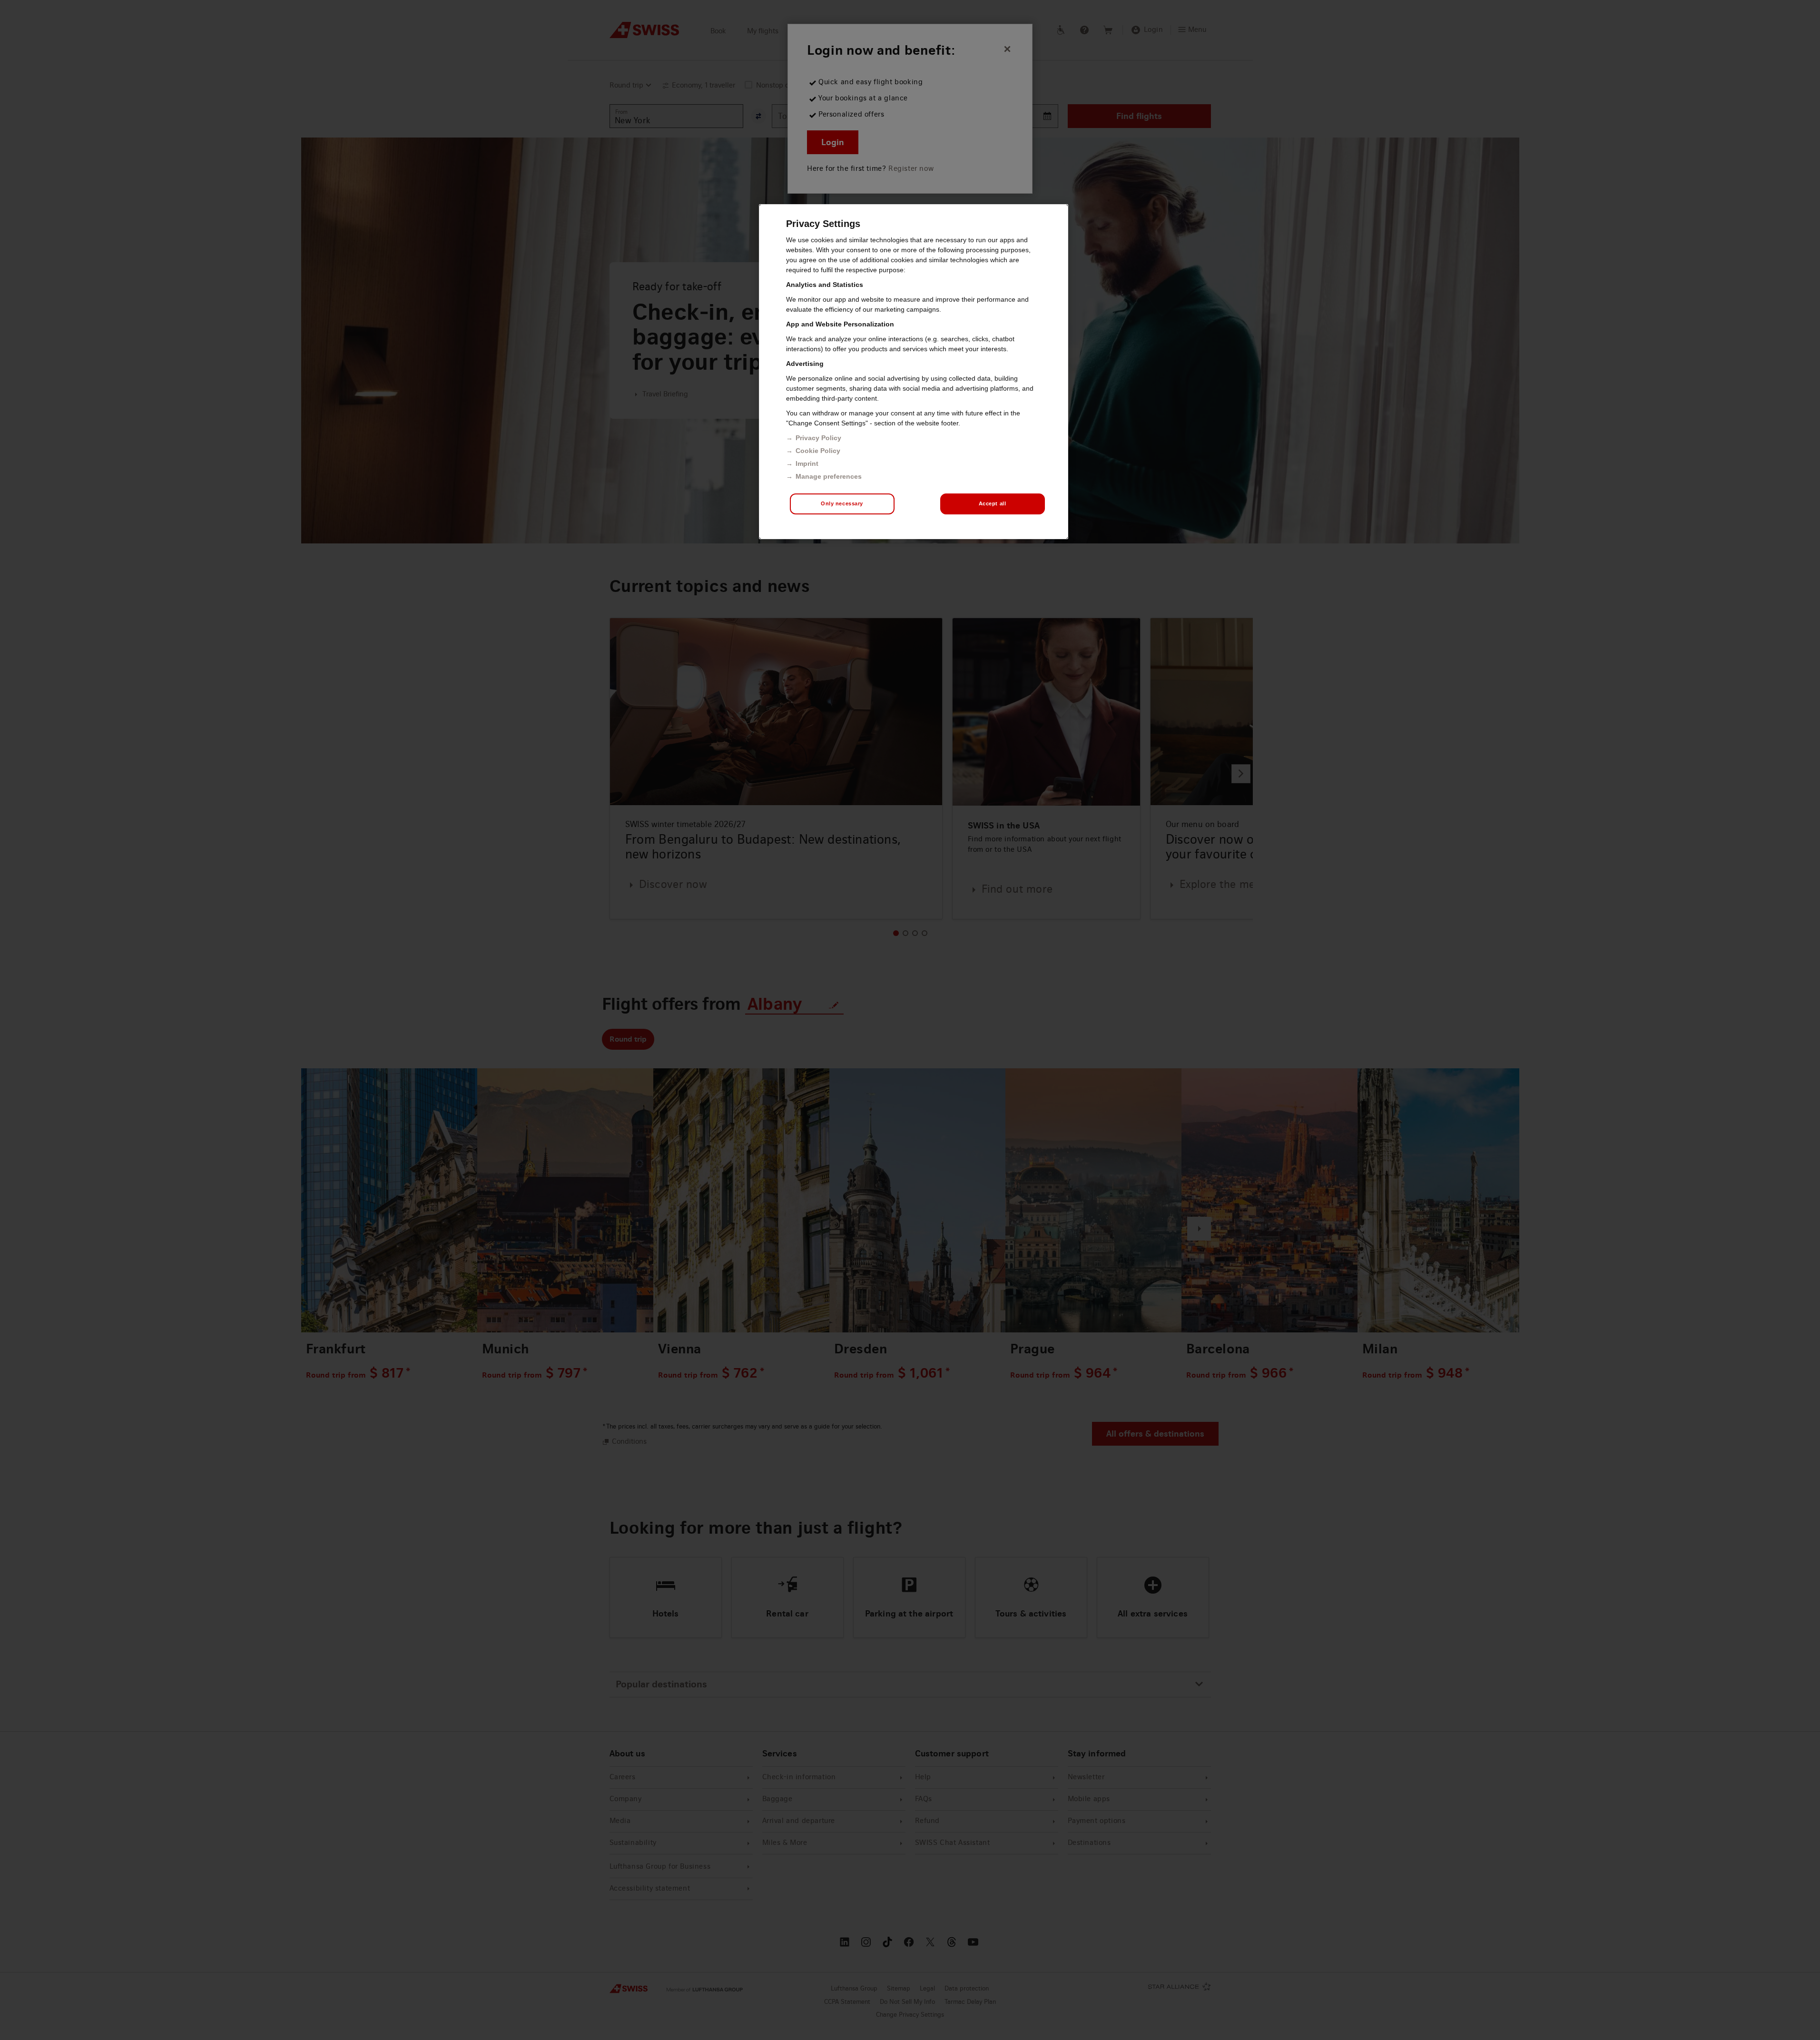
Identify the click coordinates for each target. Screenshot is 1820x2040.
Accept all (993, 503)
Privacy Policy (818, 438)
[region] (914, 372)
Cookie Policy (818, 451)
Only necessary (842, 503)
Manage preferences (829, 476)
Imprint (807, 463)
